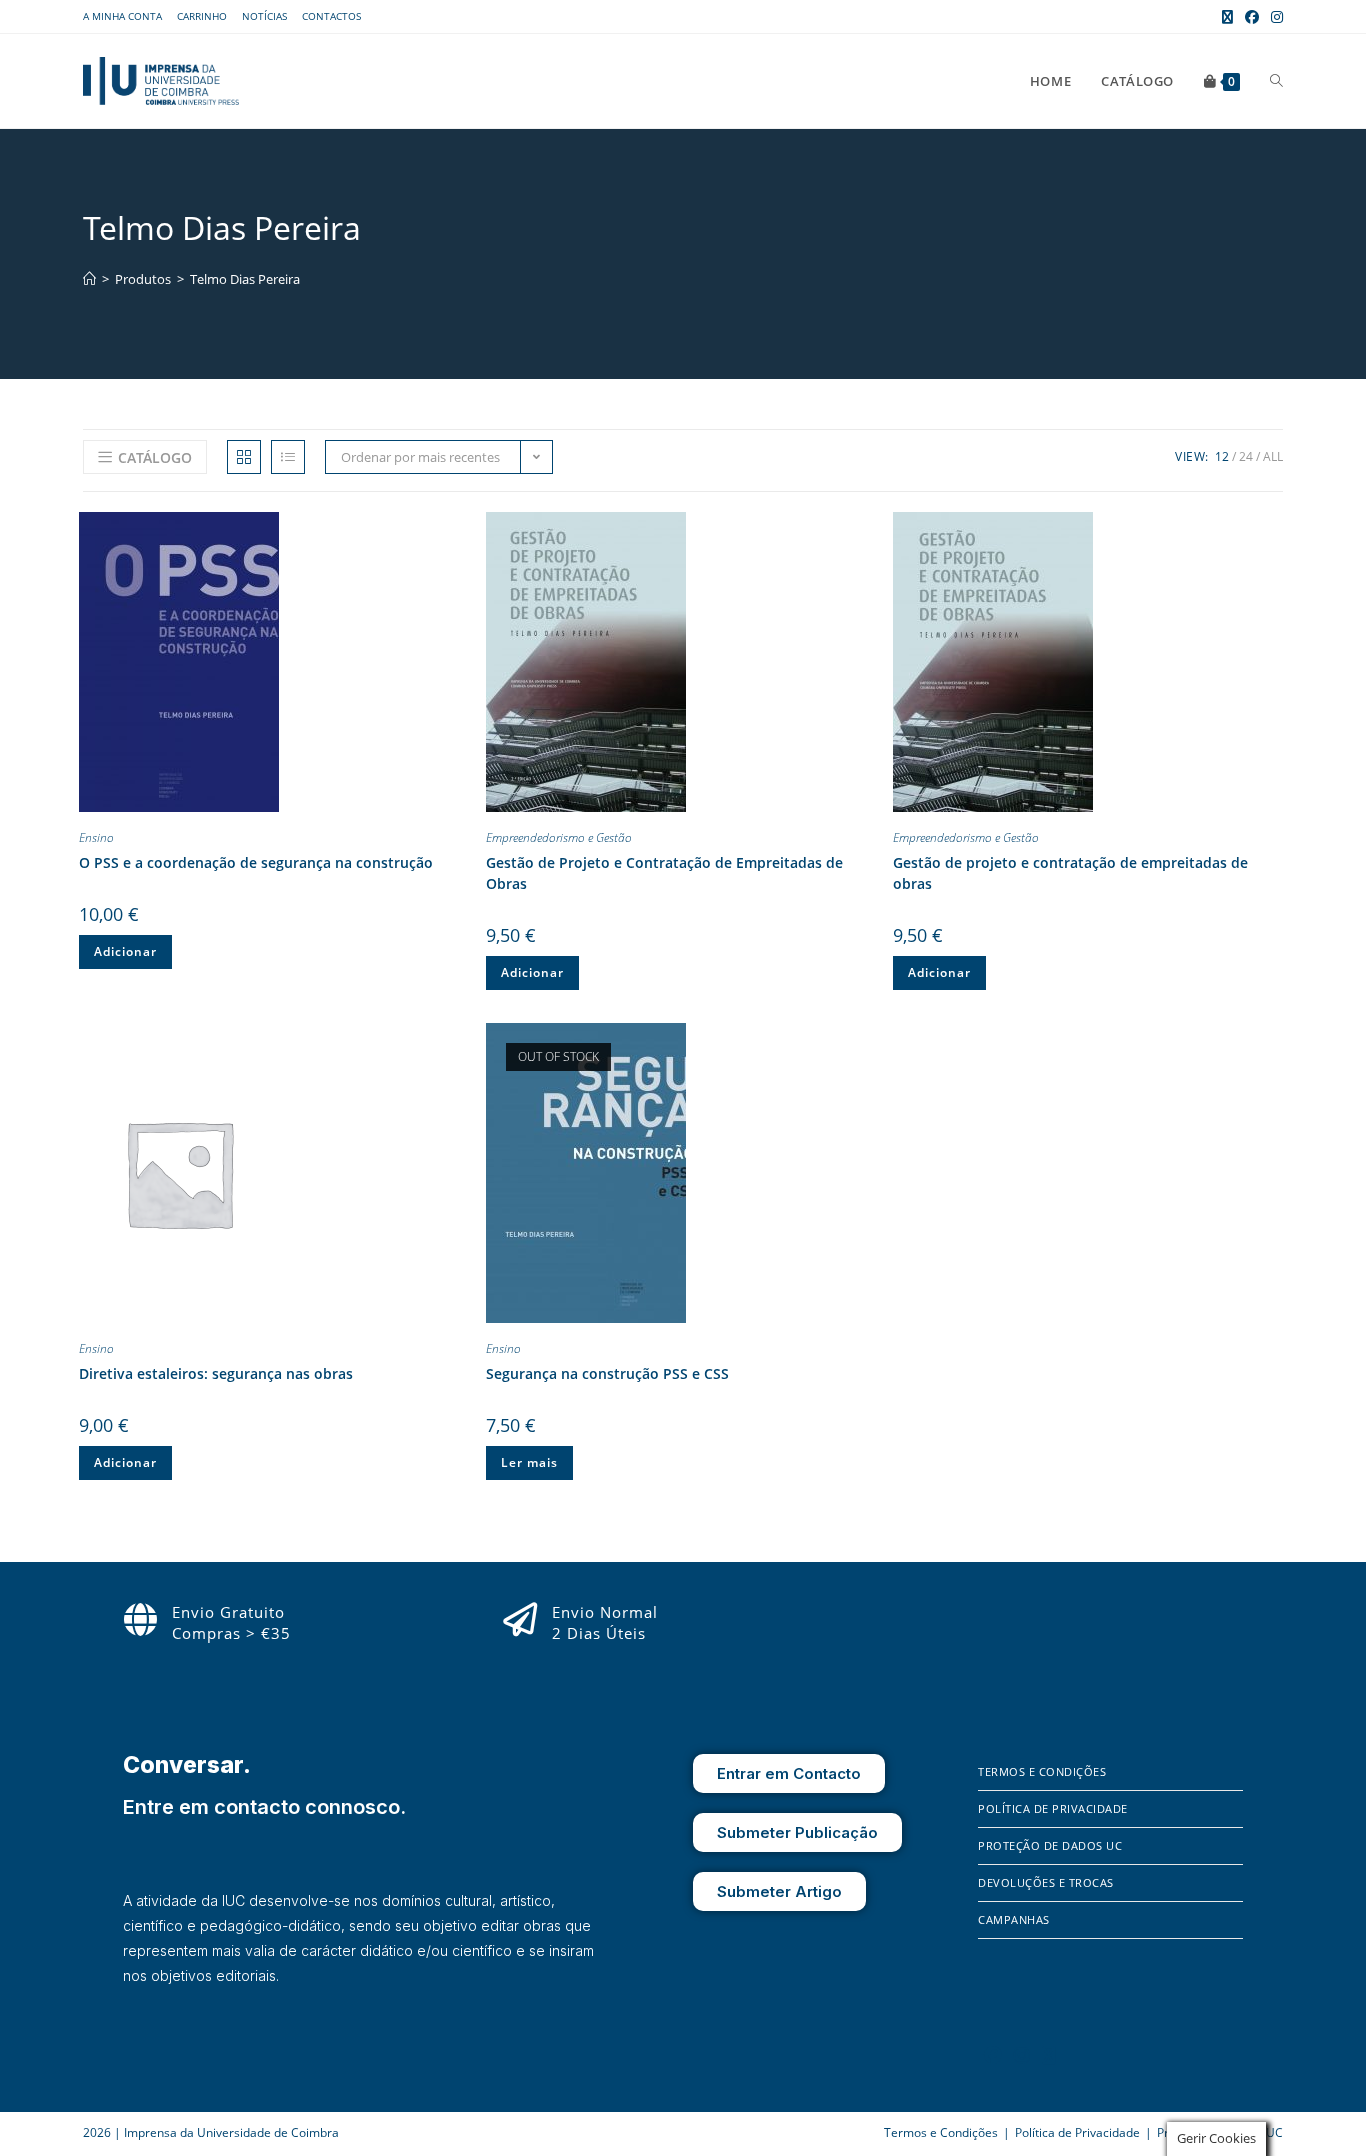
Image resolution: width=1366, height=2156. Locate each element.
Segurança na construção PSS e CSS (607, 1373)
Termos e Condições (1042, 1771)
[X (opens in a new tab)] (1227, 17)
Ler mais (529, 1462)
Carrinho (202, 16)
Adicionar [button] (125, 951)
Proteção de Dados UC (1050, 1845)
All (1273, 456)
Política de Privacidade (1053, 1808)
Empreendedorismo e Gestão (559, 837)
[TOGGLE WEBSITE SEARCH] (1276, 81)
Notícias (264, 16)
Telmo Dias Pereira (245, 279)
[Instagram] (1022, 2055)
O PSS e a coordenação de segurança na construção (256, 862)
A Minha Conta (122, 16)
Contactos (331, 16)
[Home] (89, 279)
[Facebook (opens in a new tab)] (1252, 17)
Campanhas (1014, 1919)
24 (1246, 456)
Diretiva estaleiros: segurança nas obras (216, 1373)
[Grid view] (244, 457)
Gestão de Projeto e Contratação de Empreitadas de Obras (664, 873)
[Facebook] (993, 2055)
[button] (454, 531)
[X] (1049, 2055)
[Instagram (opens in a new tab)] (1274, 17)
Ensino (96, 837)
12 (1222, 456)
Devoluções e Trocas (1046, 1882)
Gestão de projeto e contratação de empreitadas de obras (1070, 873)
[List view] (288, 457)
